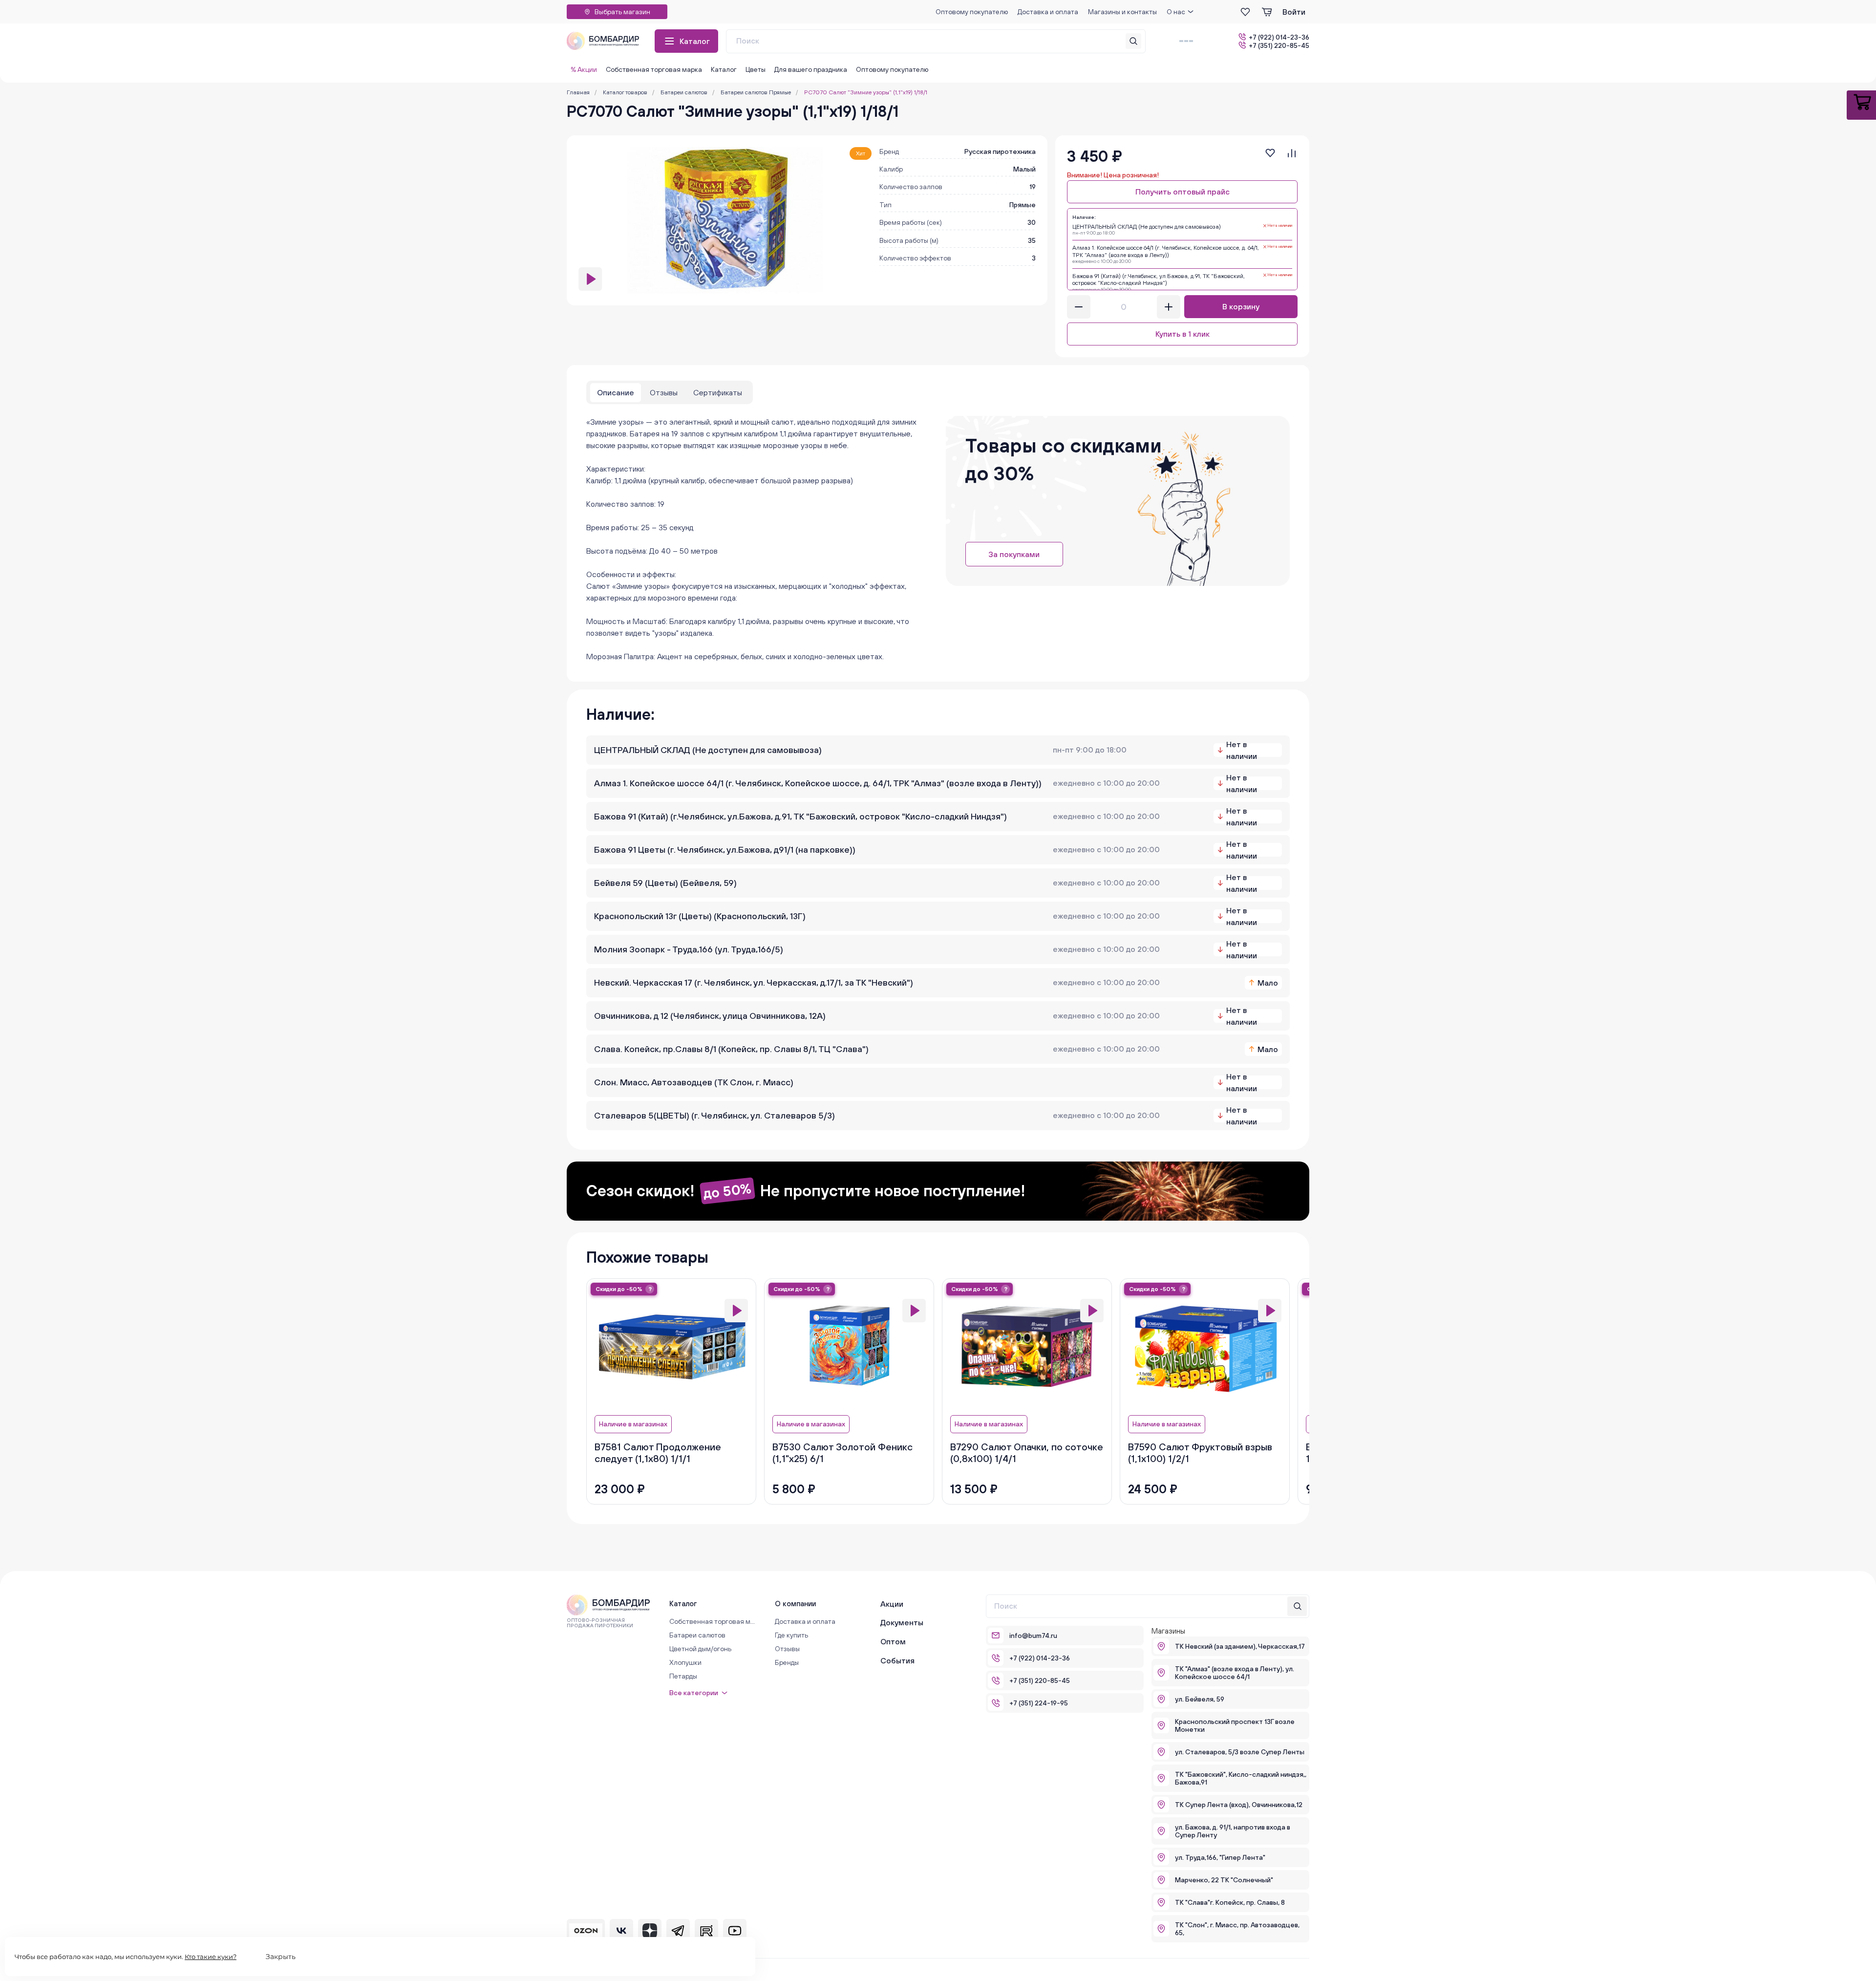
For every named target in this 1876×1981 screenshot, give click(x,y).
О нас (1176, 12)
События (897, 1660)
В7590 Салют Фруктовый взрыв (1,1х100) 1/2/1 (1200, 1453)
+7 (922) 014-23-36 (1279, 37)
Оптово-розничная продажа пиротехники (600, 1623)
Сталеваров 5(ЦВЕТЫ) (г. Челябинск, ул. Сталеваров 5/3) (714, 1115)
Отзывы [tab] (664, 392)
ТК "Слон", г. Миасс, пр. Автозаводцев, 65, (1237, 1929)
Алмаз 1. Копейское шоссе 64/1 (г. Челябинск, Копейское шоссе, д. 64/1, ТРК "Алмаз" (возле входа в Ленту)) (818, 783)
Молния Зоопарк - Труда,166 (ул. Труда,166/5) (689, 949)
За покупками (1014, 554)
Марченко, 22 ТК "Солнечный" (1224, 1880)
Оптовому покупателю (972, 12)
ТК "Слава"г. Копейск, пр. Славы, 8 (1230, 1902)
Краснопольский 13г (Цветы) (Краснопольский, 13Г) (700, 916)
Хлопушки (685, 1662)
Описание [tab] (616, 392)
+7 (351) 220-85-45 (1279, 45)
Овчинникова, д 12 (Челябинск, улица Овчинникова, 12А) (710, 1016)
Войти (1294, 12)
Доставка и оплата (1048, 12)
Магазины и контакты (1122, 12)
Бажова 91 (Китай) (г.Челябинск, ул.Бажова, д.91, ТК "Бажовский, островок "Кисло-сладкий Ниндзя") (800, 816)
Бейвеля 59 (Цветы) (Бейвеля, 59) (665, 883)
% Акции (584, 69)
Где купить (791, 1635)
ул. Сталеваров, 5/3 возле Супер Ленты (1240, 1752)
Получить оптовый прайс (1183, 192)
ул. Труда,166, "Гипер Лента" (1220, 1857)
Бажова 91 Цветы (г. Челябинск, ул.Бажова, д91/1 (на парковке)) (725, 850)
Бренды (787, 1662)
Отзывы (787, 1649)
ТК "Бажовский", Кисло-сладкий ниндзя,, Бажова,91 (1241, 1778)
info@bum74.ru (1033, 1636)
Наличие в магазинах (633, 1424)
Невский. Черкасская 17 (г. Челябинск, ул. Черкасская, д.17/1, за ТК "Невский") (754, 982)
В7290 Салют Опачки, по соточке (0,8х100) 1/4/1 (1027, 1453)
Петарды (683, 1676)
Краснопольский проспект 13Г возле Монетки (1235, 1725)
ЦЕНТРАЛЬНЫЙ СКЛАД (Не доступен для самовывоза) (708, 750)
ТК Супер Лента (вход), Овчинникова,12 (1239, 1805)
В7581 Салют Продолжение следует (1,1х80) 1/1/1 (658, 1453)
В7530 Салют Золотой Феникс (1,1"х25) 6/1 (842, 1453)
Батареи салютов (697, 1635)
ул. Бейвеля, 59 (1200, 1699)
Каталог (695, 41)
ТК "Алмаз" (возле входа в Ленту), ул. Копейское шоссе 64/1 (1235, 1673)
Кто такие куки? (211, 1957)
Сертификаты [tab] (718, 392)
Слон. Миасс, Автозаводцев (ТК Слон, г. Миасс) (694, 1082)
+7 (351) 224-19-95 (1039, 1703)
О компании (795, 1604)
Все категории (694, 1693)
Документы (902, 1622)
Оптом (893, 1641)
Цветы (756, 69)
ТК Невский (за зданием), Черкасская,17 (1240, 1646)
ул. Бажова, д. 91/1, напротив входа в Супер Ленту (1233, 1831)
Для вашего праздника (811, 69)
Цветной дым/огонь (700, 1649)
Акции (892, 1604)
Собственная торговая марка (654, 69)
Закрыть (281, 1957)
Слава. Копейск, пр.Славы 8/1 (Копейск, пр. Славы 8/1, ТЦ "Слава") (731, 1049)
